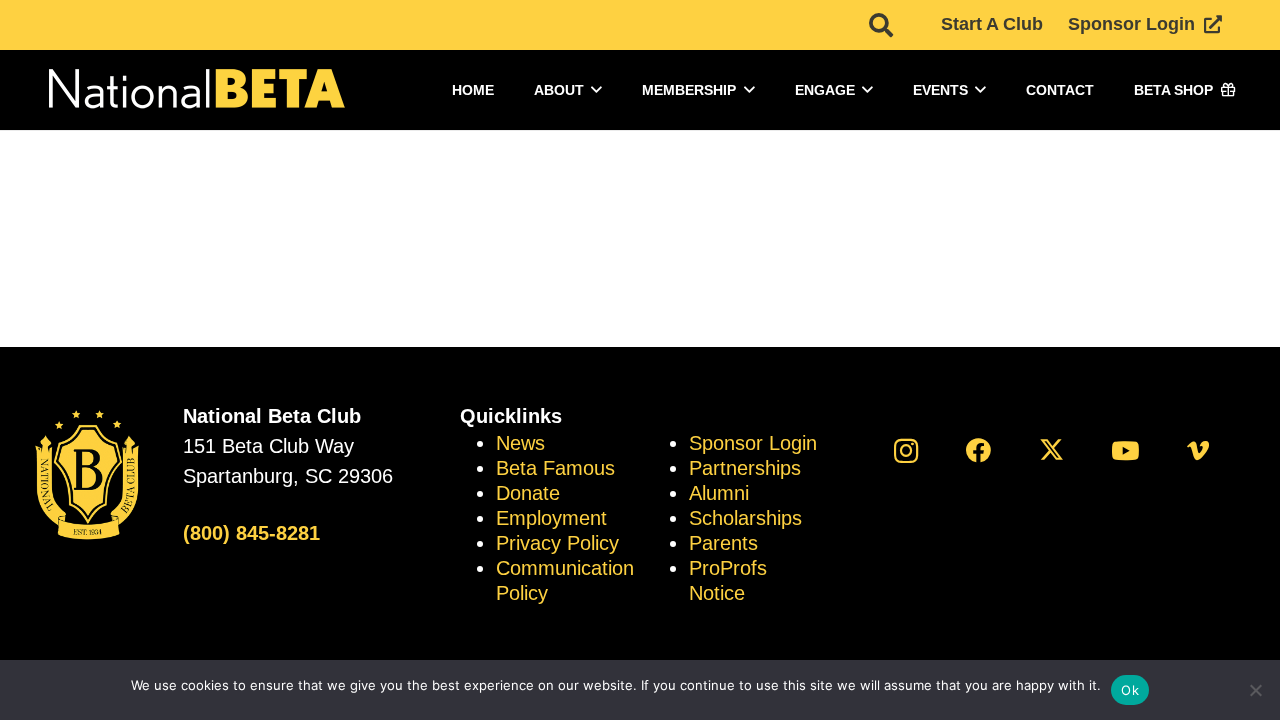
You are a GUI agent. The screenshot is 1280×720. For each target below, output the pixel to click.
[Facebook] (978, 450)
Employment (551, 518)
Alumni (719, 493)
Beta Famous (555, 468)
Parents (723, 543)
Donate (528, 493)
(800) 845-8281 (251, 533)
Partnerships (745, 468)
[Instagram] (905, 450)
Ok (1130, 690)
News (520, 443)
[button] (880, 25)
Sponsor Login (753, 443)
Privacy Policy (557, 543)
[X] (1051, 450)
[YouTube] (1125, 450)
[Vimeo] (1198, 450)
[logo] (195, 90)
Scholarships (745, 518)
